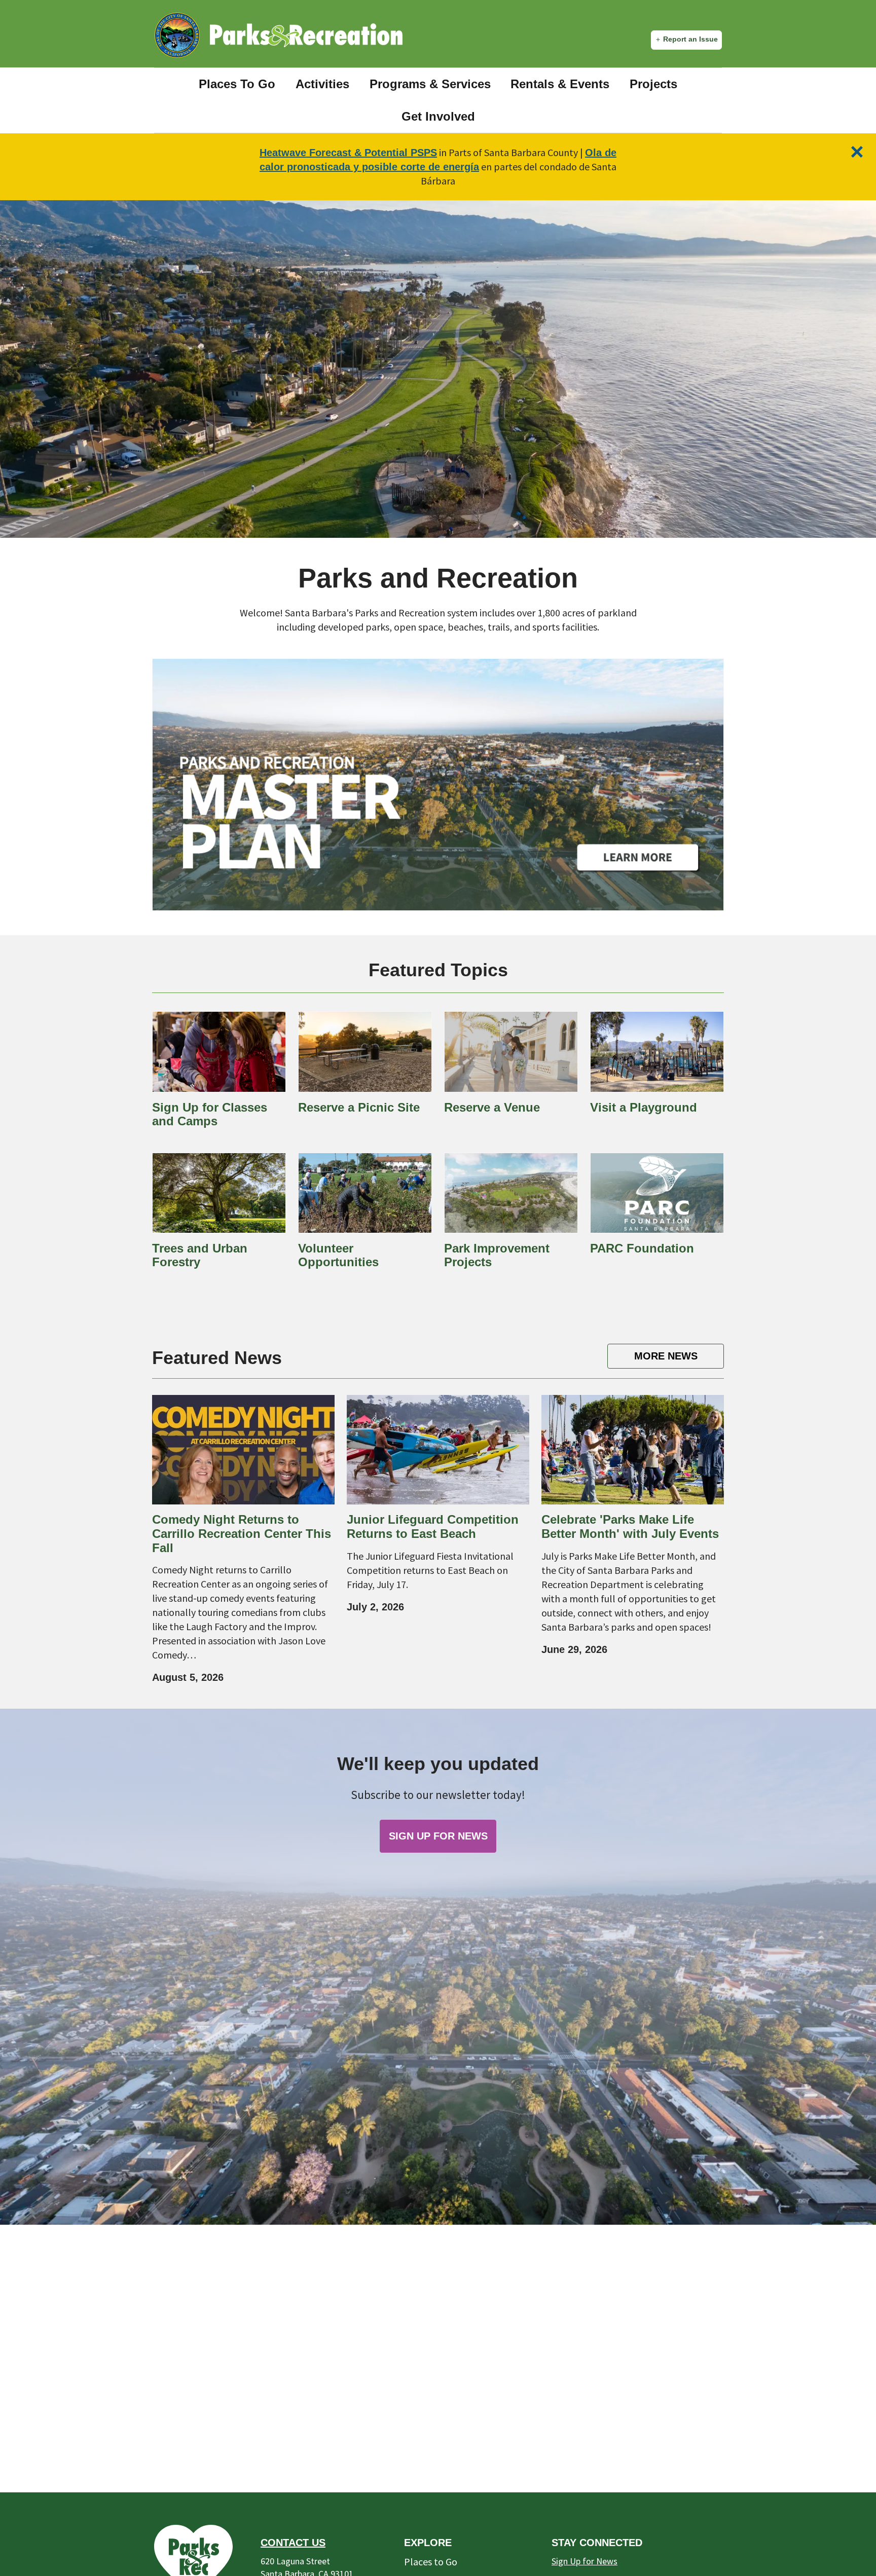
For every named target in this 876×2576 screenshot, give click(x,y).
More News (666, 1356)
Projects (653, 84)
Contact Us (293, 2543)
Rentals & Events (560, 84)
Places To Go (237, 84)
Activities (322, 84)
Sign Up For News (438, 1836)
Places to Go (431, 2562)
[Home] (306, 35)
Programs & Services (430, 84)
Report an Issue (690, 39)
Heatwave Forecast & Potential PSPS (348, 153)
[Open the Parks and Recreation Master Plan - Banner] (438, 785)
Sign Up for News (585, 2561)
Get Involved (438, 116)
